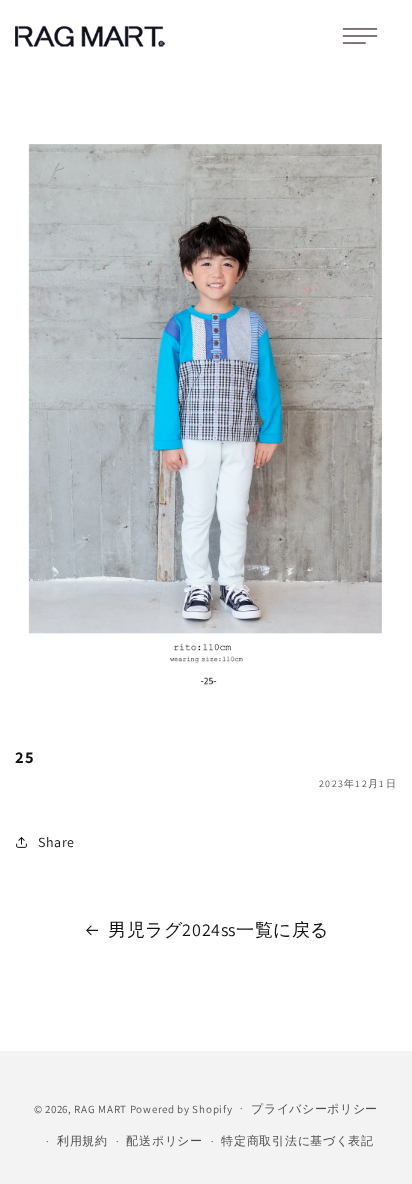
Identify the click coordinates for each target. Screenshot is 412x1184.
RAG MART (100, 1108)
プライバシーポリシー (314, 1108)
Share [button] (56, 842)
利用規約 (82, 1140)
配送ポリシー (164, 1140)
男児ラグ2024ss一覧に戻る (218, 929)
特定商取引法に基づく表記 (297, 1140)
